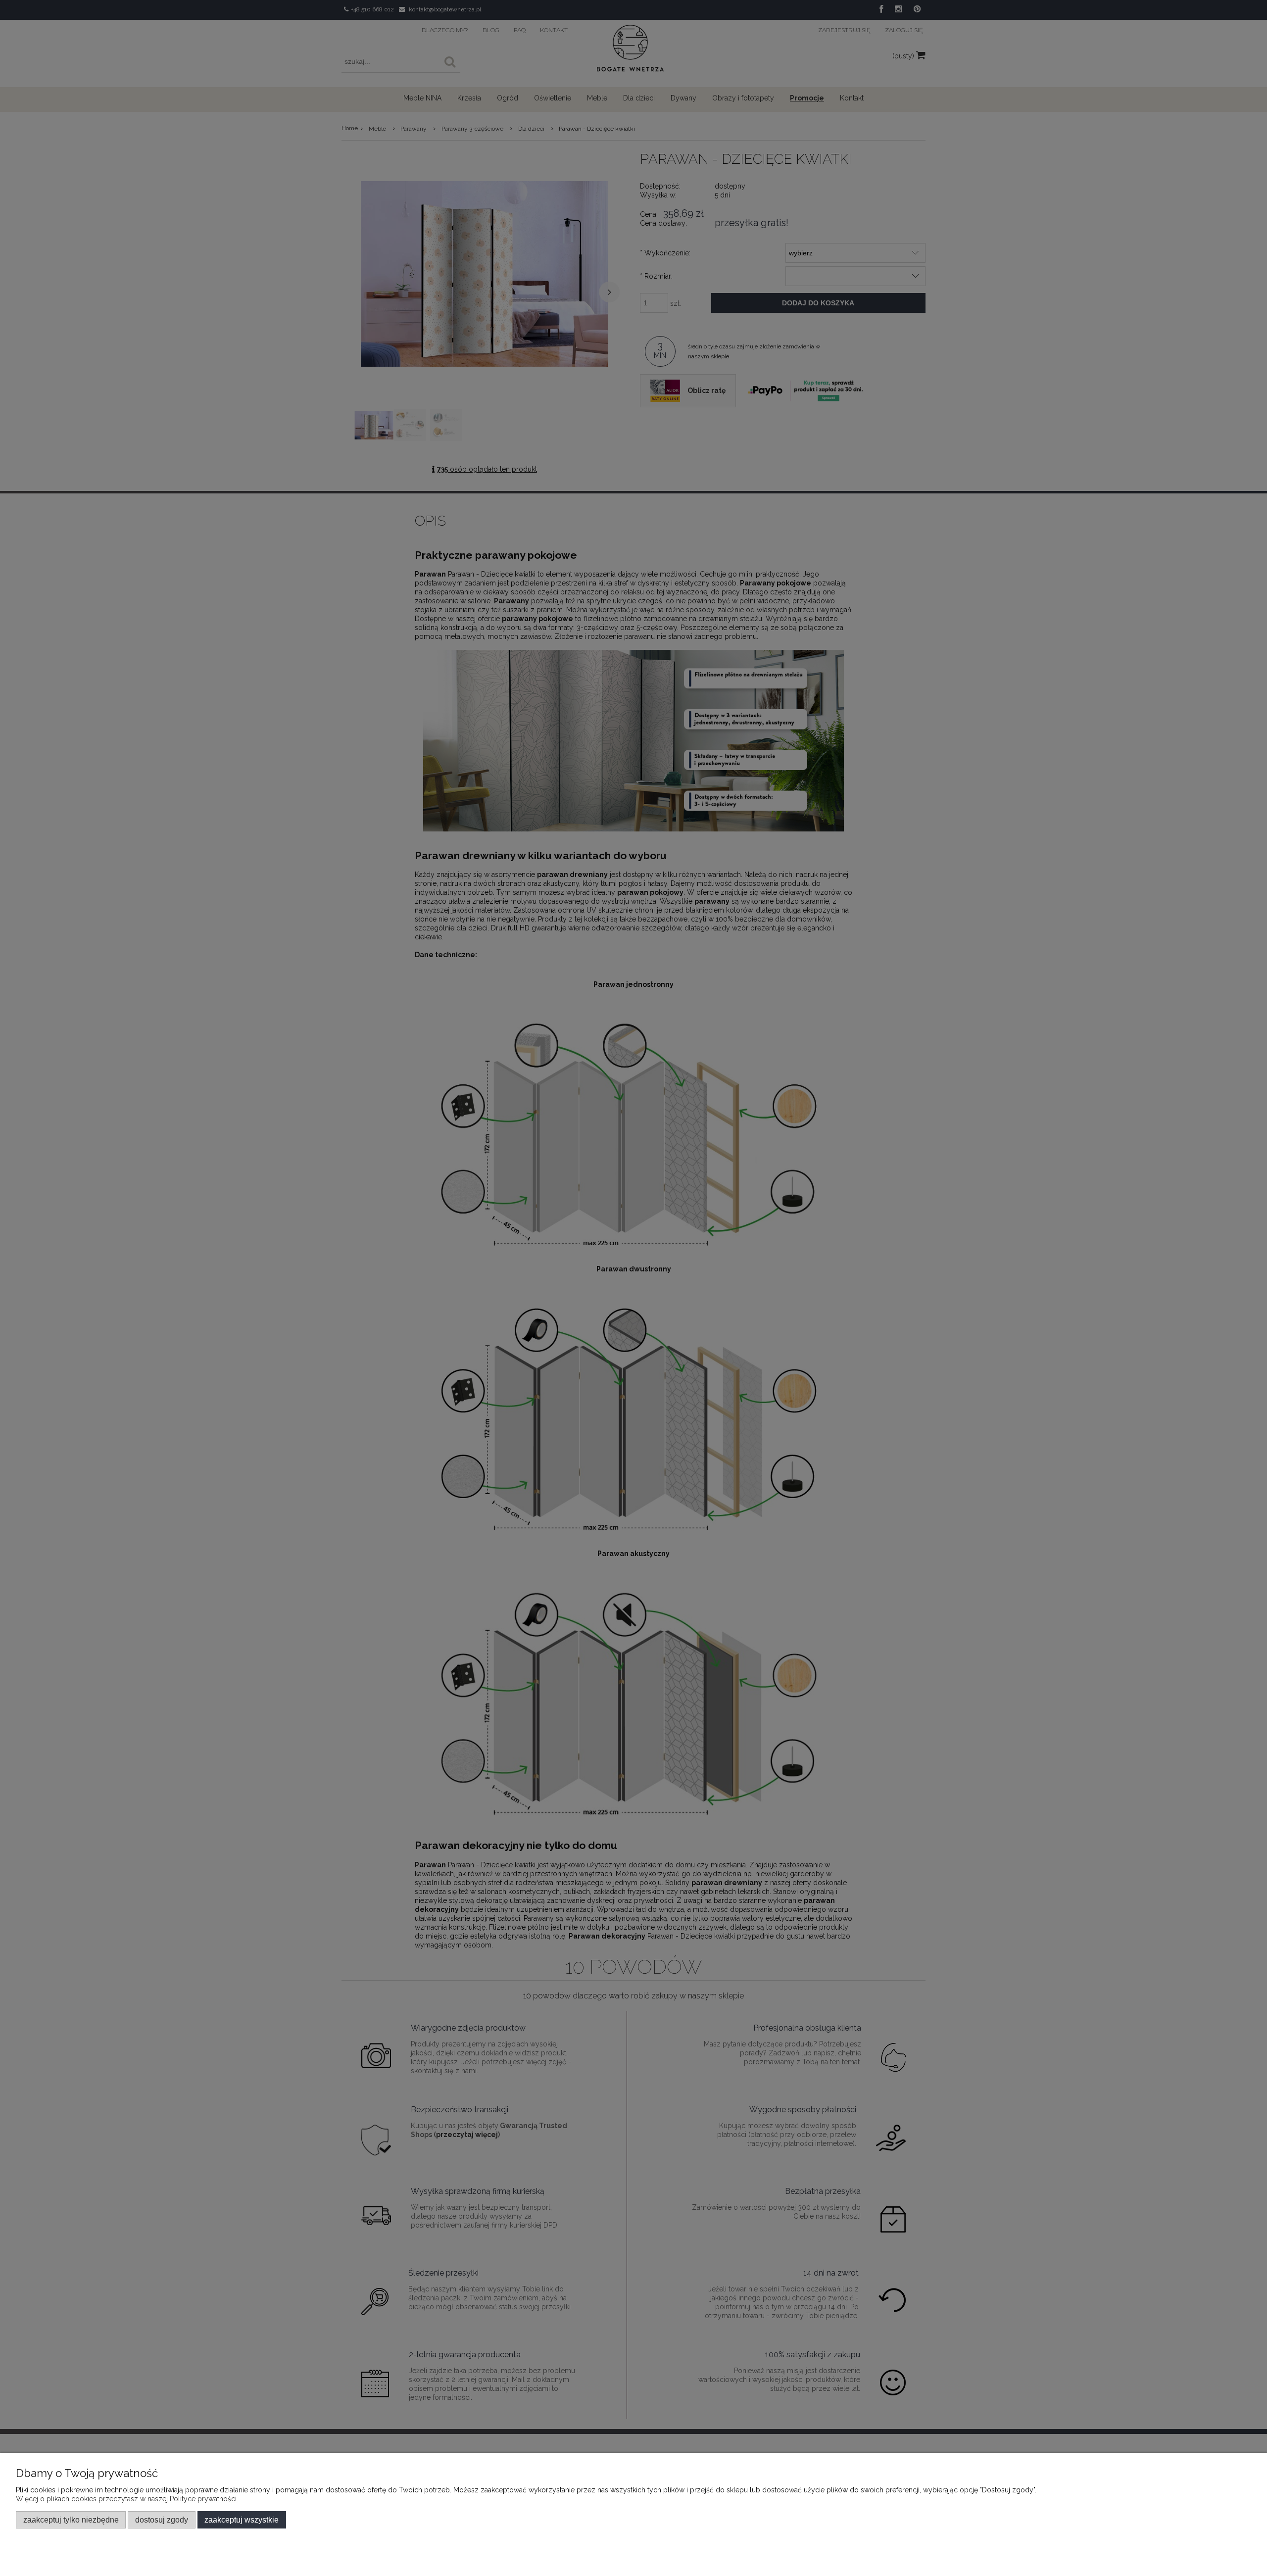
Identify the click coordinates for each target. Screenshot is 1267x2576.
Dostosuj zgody (162, 2520)
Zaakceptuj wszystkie (242, 2520)
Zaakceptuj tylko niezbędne (71, 2520)
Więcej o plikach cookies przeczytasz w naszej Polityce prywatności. (127, 2499)
